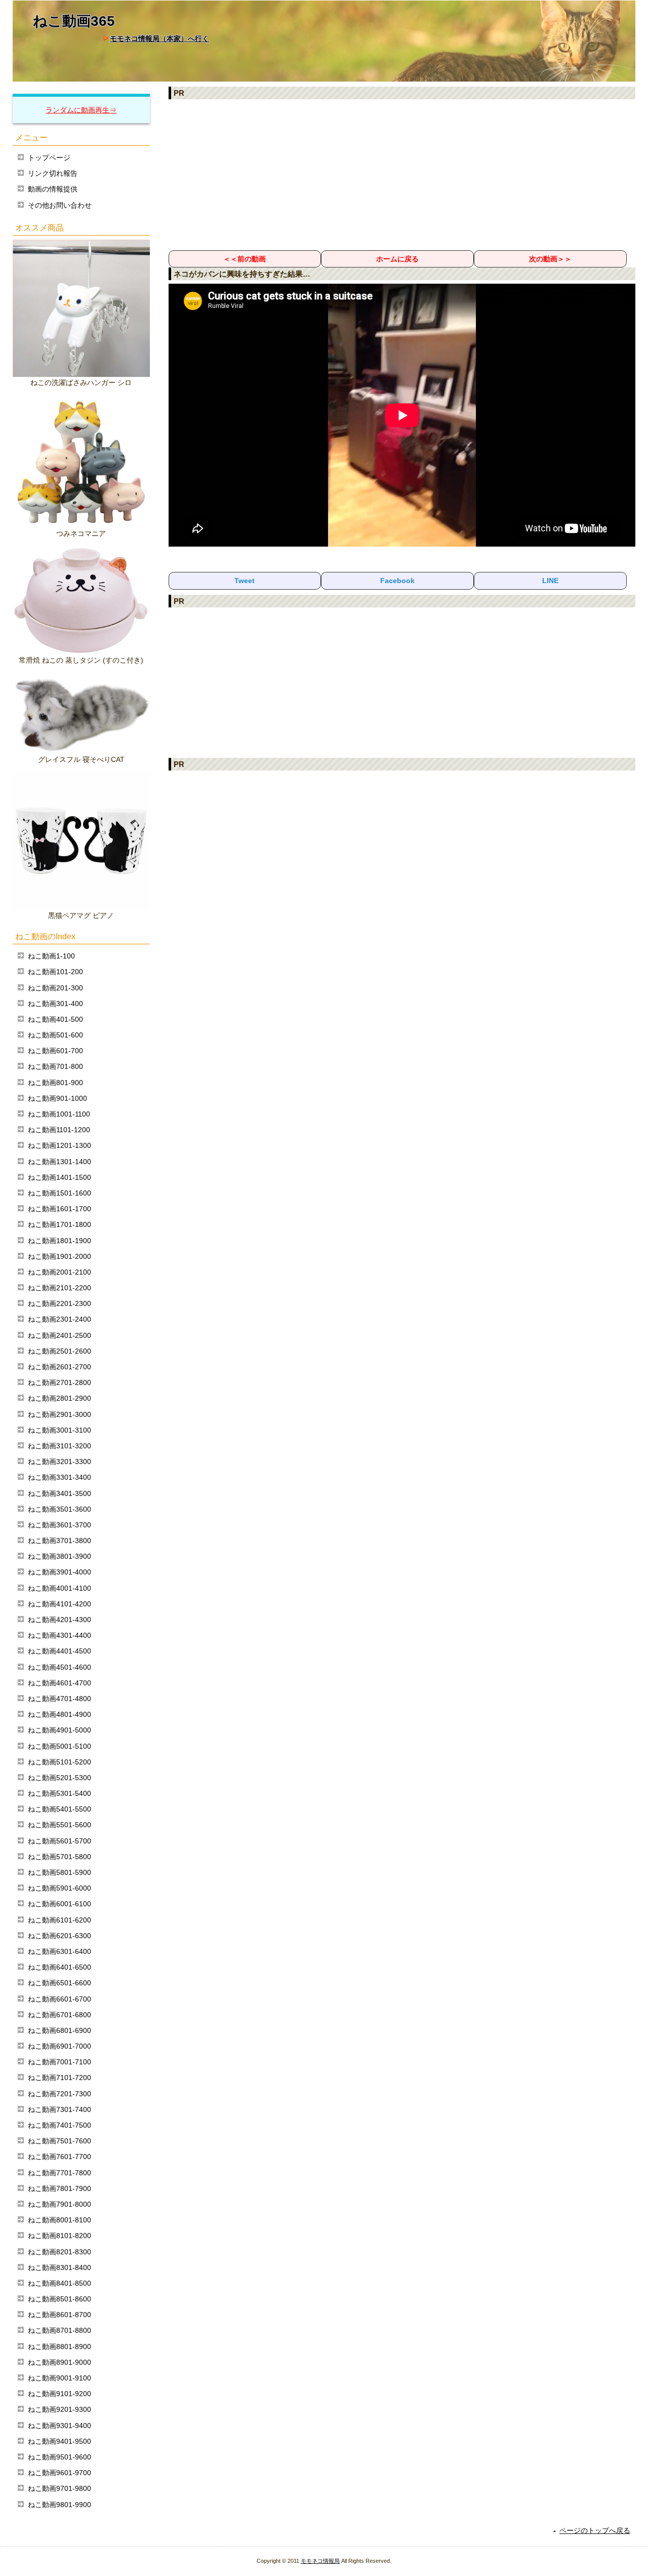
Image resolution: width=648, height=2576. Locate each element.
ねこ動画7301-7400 (59, 2109)
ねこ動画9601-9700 (59, 2473)
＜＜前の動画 (245, 259)
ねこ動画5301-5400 (59, 1793)
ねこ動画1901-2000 (59, 1256)
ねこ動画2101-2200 (59, 1288)
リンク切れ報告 (53, 173)
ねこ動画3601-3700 (59, 1525)
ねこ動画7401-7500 (59, 2125)
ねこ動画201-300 (55, 988)
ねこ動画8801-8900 (59, 2347)
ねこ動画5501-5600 (59, 1825)
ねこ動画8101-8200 (59, 2236)
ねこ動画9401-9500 (59, 2441)
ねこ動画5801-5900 (59, 1872)
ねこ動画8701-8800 (59, 2330)
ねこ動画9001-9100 (59, 2378)
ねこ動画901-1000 (57, 1098)
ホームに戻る (397, 259)
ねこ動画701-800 (55, 1066)
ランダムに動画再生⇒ (81, 110)
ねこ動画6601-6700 (59, 1999)
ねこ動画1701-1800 (59, 1224)
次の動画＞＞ (550, 259)
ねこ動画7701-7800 (59, 2173)
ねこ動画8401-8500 (59, 2283)
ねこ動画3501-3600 (59, 1509)
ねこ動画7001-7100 (59, 2062)
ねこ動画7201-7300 (59, 2094)
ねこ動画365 (74, 21)
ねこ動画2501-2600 (59, 1351)
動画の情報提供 (53, 189)
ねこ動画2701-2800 (59, 1382)
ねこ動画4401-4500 (59, 1651)
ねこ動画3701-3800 (59, 1541)
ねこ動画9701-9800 (59, 2488)
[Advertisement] (402, 174)
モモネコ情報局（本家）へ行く (159, 39)
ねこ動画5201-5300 (59, 1778)
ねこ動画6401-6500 (59, 1967)
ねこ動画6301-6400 (59, 1951)
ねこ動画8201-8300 (59, 2252)
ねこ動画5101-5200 (59, 1762)
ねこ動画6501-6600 (59, 1983)
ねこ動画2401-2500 (59, 1335)
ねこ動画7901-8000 (59, 2204)
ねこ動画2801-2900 (59, 1398)
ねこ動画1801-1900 (59, 1241)
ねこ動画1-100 (51, 956)
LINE (550, 581)
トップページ (49, 158)
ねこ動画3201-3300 (59, 1462)
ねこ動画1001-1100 (59, 1114)
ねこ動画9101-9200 (59, 2394)
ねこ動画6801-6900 (59, 2030)
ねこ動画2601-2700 (59, 1367)
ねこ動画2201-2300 (59, 1303)
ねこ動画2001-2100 (59, 1272)
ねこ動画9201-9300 (59, 2409)
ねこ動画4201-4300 (59, 1620)
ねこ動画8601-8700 (59, 2315)
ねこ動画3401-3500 (59, 1493)
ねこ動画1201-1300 (59, 1145)
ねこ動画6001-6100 (59, 1904)
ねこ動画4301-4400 (59, 1635)
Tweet (245, 581)
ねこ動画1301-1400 (59, 1162)
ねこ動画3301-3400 (59, 1477)
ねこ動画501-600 (55, 1035)
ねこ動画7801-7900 (59, 2188)
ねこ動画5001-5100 (59, 1746)
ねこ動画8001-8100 (59, 2220)
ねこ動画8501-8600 (59, 2299)
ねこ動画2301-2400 (59, 1319)
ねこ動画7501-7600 (59, 2141)
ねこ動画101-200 (55, 972)
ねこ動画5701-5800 (59, 1857)
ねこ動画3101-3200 (59, 1446)
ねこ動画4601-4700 (59, 1683)
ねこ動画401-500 (55, 1019)
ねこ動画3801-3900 (59, 1556)
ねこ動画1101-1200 (59, 1130)
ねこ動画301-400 (55, 1004)
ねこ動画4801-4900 (59, 1714)
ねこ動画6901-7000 (59, 2046)
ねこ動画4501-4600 (59, 1667)
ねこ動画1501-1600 (59, 1193)
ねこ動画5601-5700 (59, 1841)
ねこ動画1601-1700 (59, 1209)
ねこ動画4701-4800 (59, 1699)
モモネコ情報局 (320, 2561)
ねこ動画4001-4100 (59, 1588)
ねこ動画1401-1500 (59, 1177)
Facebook (397, 581)
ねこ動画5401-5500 (59, 1809)
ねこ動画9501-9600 (59, 2457)
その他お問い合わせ (60, 205)
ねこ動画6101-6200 (59, 1920)
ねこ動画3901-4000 (59, 1572)
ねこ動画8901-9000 (59, 2362)
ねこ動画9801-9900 (59, 2505)
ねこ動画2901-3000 (59, 1414)
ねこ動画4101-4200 (59, 1604)
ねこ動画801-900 (55, 1083)
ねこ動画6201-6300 (59, 1936)
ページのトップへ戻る (595, 2530)
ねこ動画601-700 (55, 1051)
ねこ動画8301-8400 (59, 2267)
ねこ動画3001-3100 (59, 1430)
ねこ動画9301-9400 (59, 2426)
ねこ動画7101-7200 (59, 2078)
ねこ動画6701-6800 (59, 2015)
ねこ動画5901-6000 (59, 1888)
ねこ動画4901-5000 (59, 1730)
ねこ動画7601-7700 (59, 2157)
